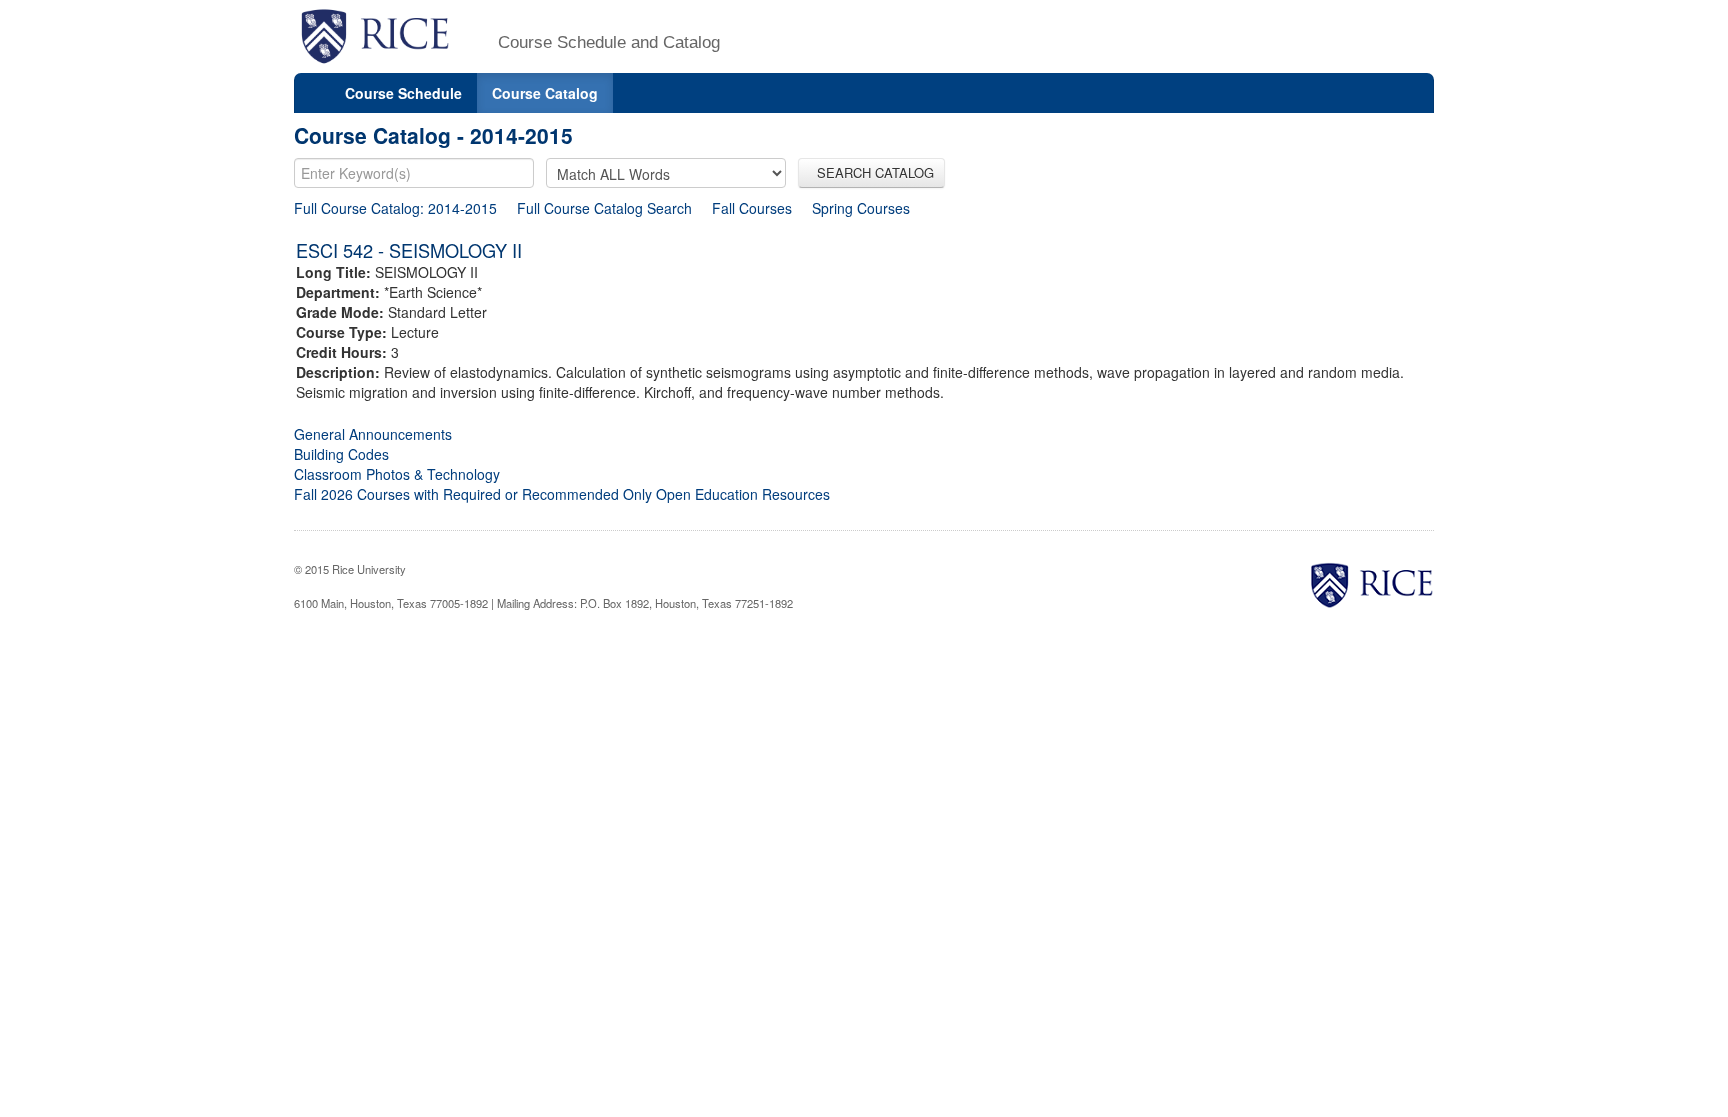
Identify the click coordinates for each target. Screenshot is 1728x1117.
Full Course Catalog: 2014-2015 (395, 208)
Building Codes (341, 454)
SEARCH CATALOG (871, 172)
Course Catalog (545, 93)
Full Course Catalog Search (604, 208)
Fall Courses (752, 208)
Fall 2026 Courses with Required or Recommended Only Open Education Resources (562, 494)
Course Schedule (403, 93)
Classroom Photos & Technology (397, 474)
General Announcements (373, 434)
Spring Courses (861, 208)
